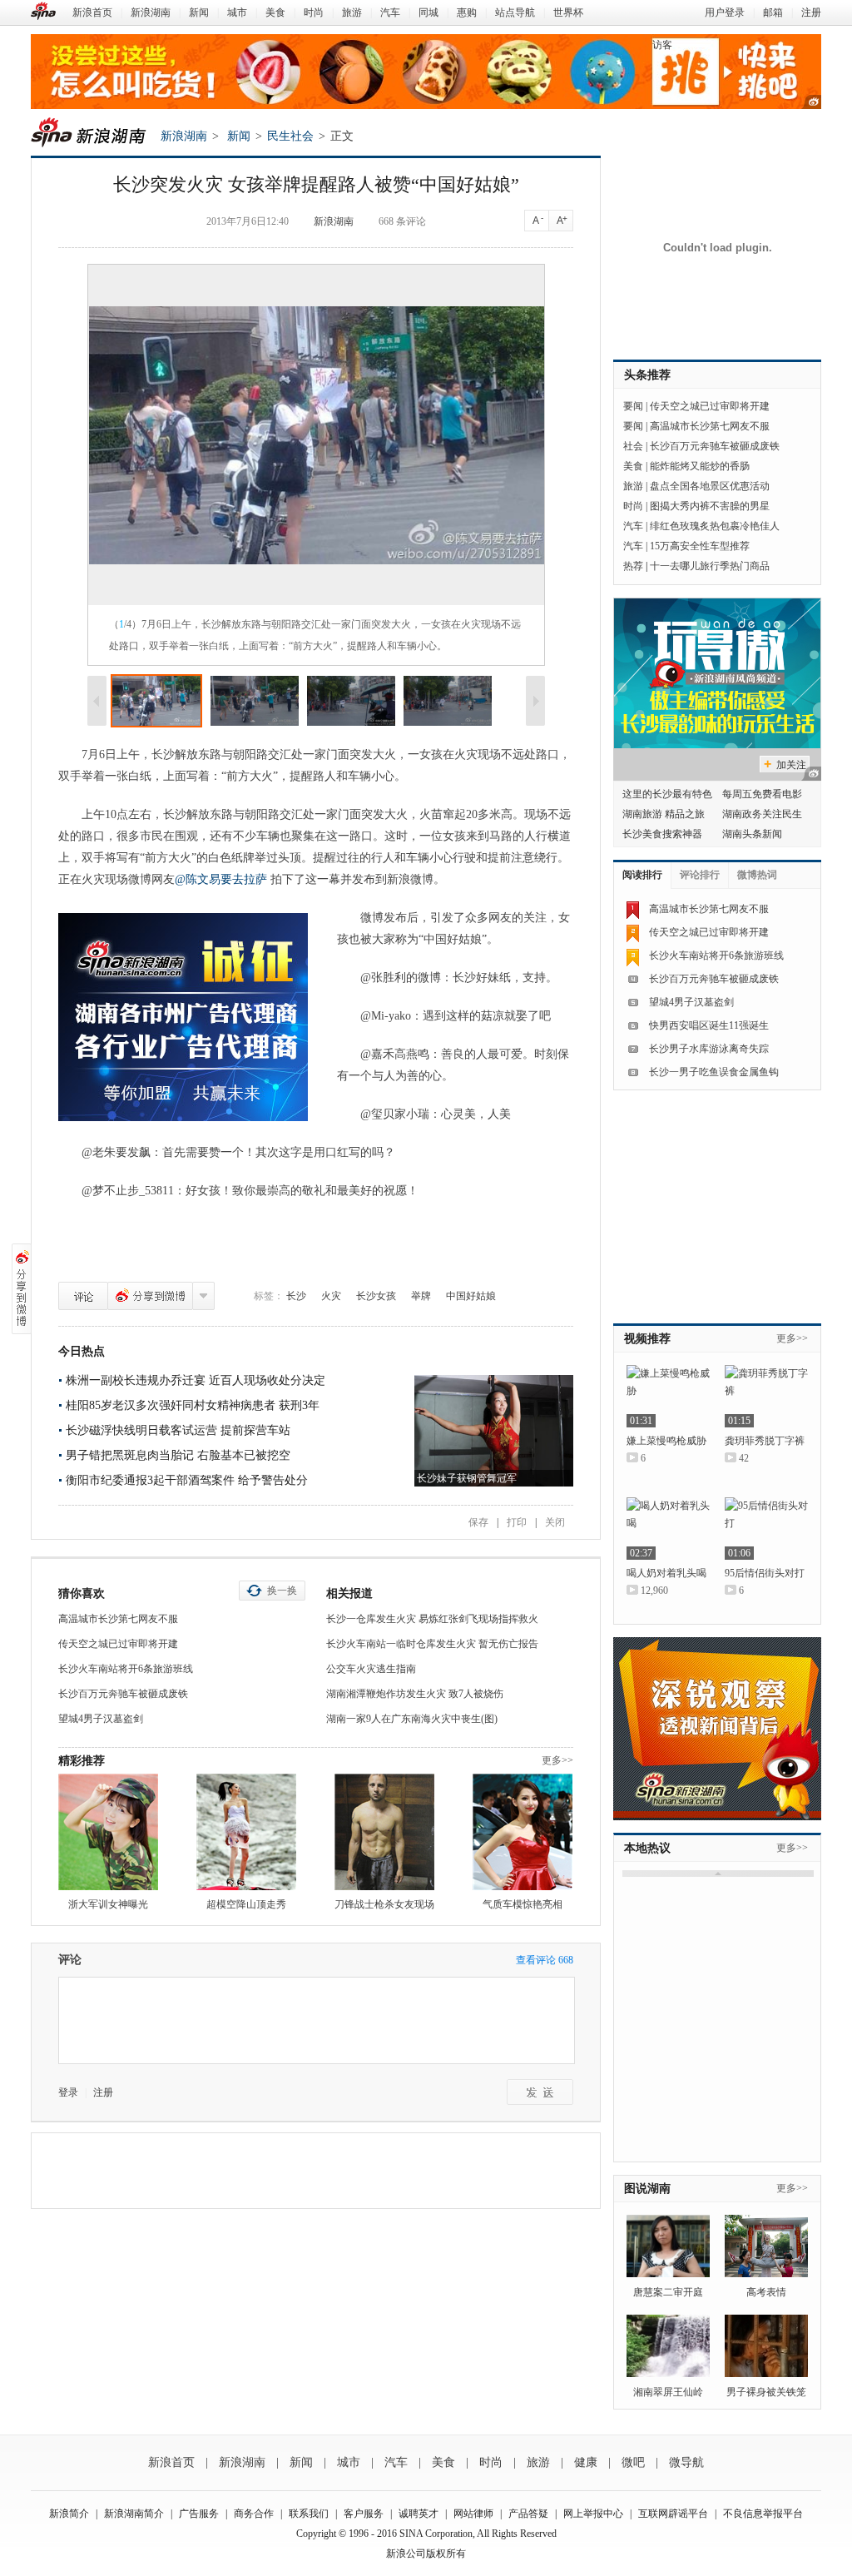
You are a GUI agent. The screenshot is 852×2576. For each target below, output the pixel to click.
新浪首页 (92, 12)
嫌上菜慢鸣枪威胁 (666, 1441)
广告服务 (199, 2514)
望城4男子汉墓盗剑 (101, 1719)
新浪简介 (69, 2514)
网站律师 (473, 2514)
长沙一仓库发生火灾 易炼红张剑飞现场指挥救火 (432, 1619)
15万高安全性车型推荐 (700, 546)
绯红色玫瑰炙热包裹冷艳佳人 (715, 526)
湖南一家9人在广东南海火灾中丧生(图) (412, 1719)
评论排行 (700, 875)
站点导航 (515, 12)
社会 (633, 446)
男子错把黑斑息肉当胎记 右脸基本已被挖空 (178, 1455)
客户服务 (364, 2514)
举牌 (421, 1296)
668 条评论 (402, 221)
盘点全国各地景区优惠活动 (710, 486)
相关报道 (349, 1593)
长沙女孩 (376, 1296)
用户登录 (725, 12)
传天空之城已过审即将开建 (118, 1644)
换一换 (282, 1591)
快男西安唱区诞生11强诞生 (709, 1025)
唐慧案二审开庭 (668, 2292)
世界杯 (568, 12)
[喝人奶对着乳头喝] (668, 1529)
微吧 (633, 2462)
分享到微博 (150, 1296)
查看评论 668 (545, 1960)
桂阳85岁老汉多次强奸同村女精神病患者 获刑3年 (193, 1405)
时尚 (314, 12)
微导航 (686, 2462)
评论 (83, 1296)
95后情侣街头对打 (765, 1573)
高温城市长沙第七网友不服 (118, 1619)
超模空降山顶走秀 (246, 1904)
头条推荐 (647, 375)
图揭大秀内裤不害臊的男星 (710, 506)
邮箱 (773, 12)
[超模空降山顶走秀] (246, 1832)
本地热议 (647, 1848)
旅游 (352, 12)
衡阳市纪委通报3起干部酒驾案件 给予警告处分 (187, 1480)
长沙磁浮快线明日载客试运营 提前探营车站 (178, 1430)
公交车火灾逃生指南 (371, 1669)
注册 (811, 12)
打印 (517, 1522)
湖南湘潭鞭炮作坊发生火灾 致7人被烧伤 (415, 1694)
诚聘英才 (419, 2514)
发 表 (540, 2092)
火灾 (331, 1296)
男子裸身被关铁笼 (766, 2392)
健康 (586, 2462)
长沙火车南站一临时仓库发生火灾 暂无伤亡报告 (432, 1644)
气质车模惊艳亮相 (523, 1904)
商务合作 (254, 2514)
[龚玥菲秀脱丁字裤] (766, 1396)
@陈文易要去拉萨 (223, 879)
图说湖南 (647, 2189)
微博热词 (757, 875)
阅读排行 (642, 875)
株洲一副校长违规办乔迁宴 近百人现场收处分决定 (196, 1380)
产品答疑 (528, 2514)
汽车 (390, 12)
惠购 (467, 12)
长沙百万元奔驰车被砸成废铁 (123, 1694)
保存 (478, 1522)
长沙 (296, 1296)
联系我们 (309, 2514)
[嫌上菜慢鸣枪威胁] (668, 1396)
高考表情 (766, 2292)
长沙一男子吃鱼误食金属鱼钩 (714, 1072)
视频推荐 (647, 1339)
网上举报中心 (593, 2514)
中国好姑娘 (471, 1296)
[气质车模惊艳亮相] (523, 1832)
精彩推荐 (82, 1761)
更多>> (557, 1760)
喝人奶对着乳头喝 (666, 1573)
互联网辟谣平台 (673, 2514)
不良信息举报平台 (763, 2514)
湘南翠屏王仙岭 (668, 2392)
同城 (428, 12)
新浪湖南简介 (134, 2514)
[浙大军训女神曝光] (108, 1832)
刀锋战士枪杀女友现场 (384, 1904)
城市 (237, 12)
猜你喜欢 (82, 1593)
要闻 (633, 406)
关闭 (555, 1522)
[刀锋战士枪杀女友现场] (384, 1832)
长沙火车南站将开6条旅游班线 (126, 1669)
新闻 (199, 12)
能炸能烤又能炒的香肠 (700, 466)
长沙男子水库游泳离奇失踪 (709, 1049)
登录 (68, 2092)
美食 (275, 12)
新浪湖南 (151, 12)
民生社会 (290, 136)
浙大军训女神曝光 (108, 1904)
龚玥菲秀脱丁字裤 (765, 1441)
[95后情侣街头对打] (766, 1529)
